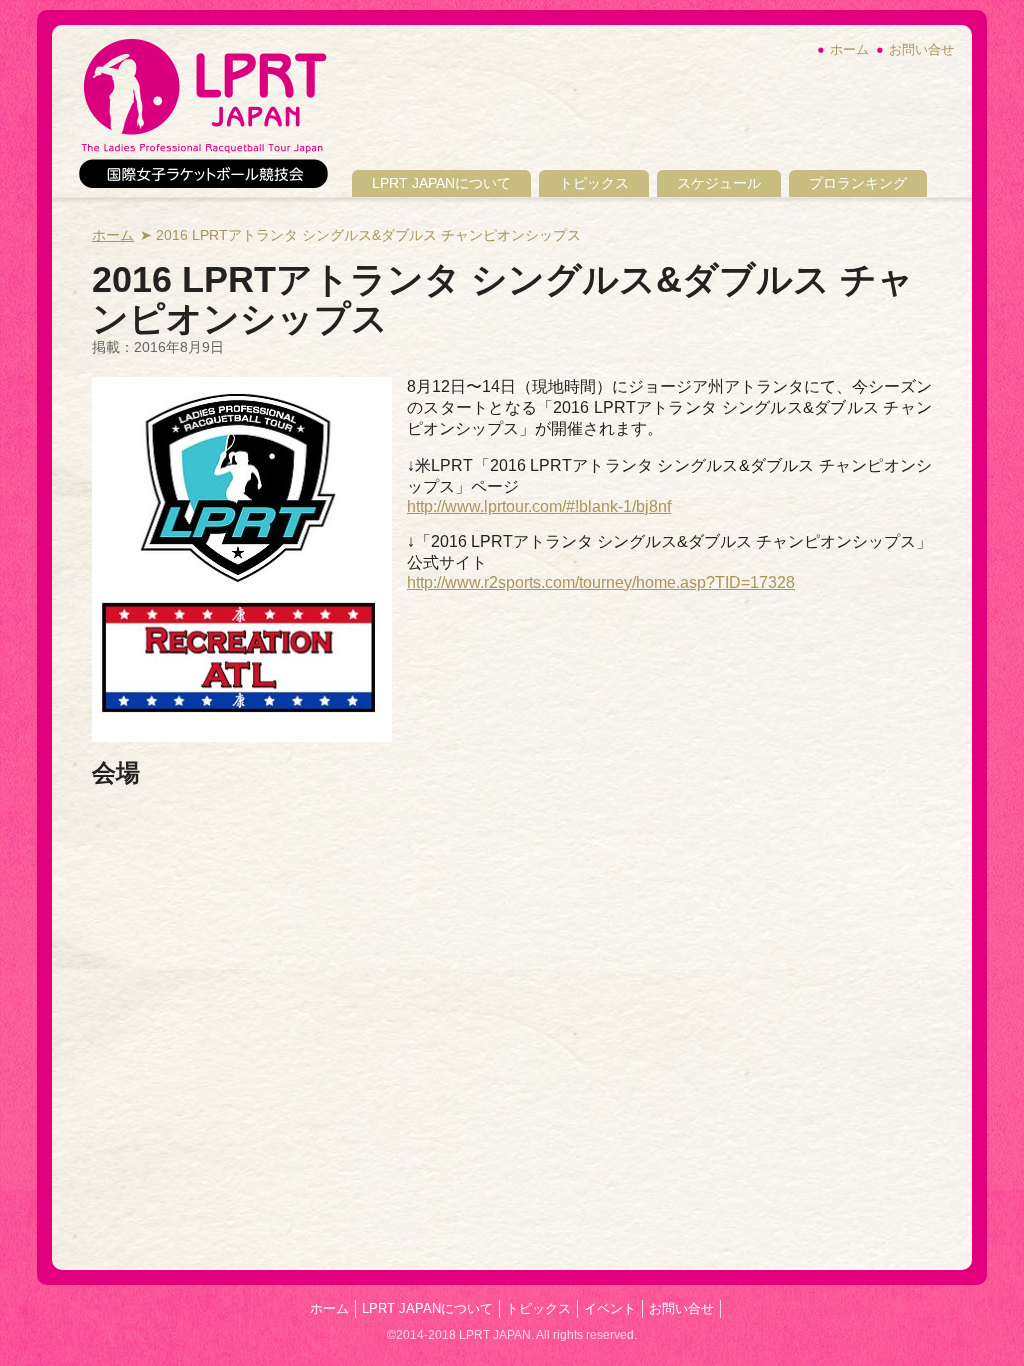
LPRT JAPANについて (441, 183)
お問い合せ (921, 49)
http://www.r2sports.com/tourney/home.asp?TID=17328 (601, 582)
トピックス (594, 183)
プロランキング (858, 183)
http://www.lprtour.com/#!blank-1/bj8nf (539, 506)
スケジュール (719, 183)
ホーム (849, 49)
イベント (610, 1308)
